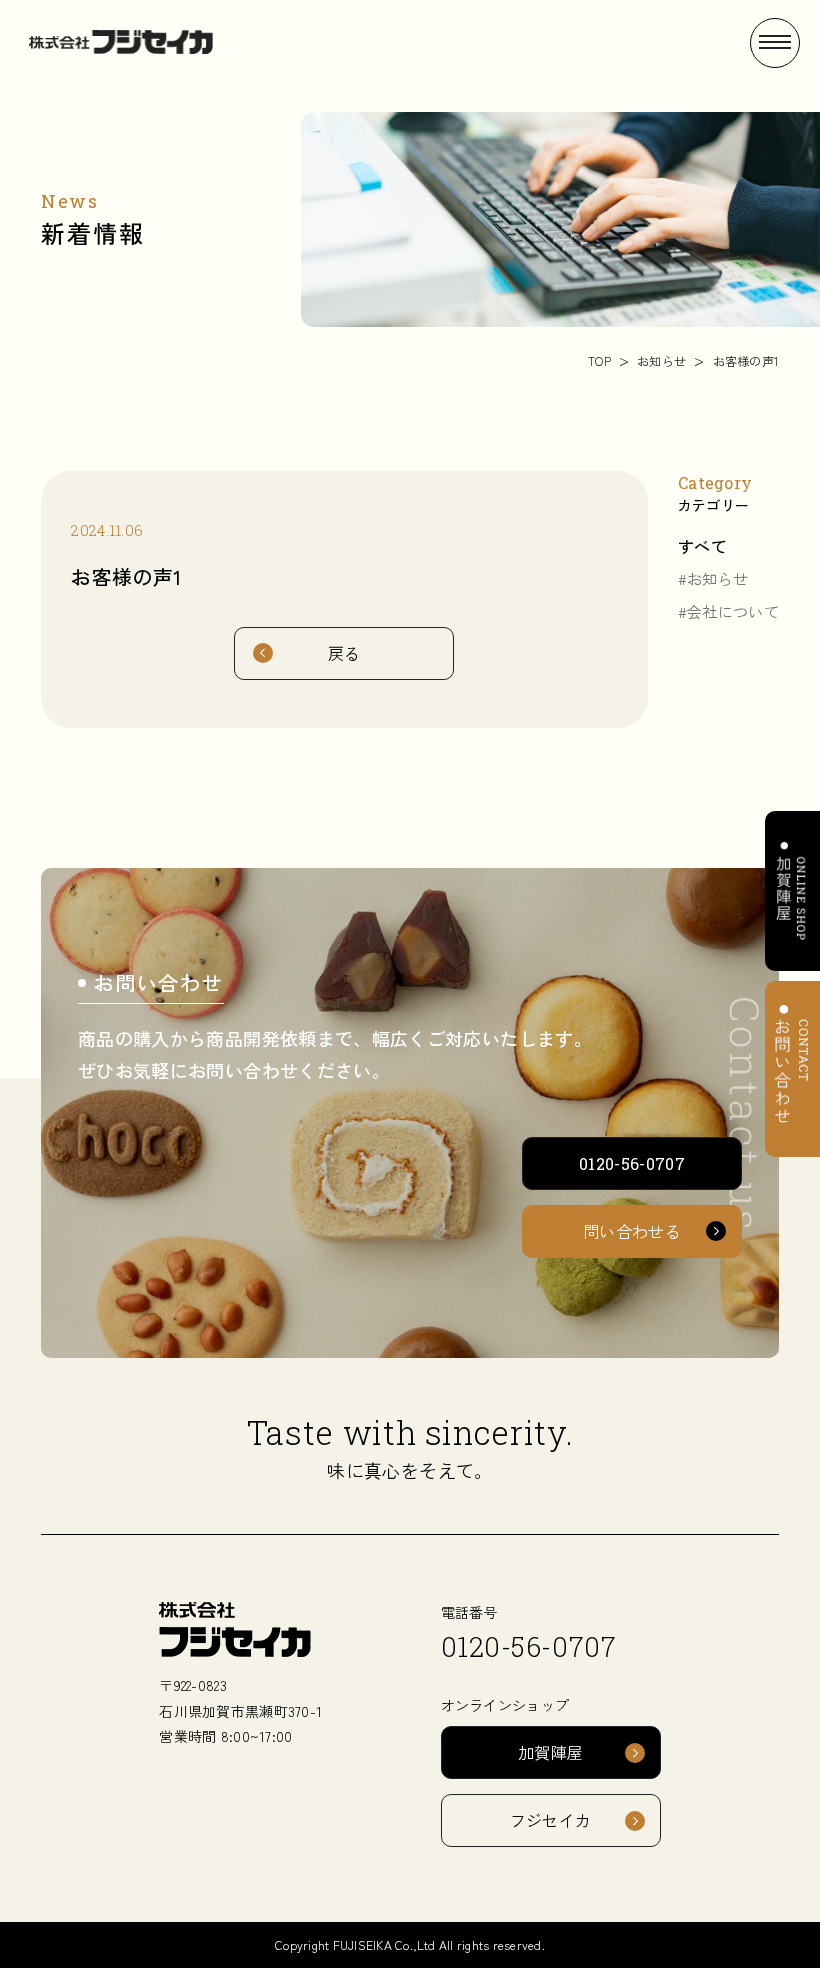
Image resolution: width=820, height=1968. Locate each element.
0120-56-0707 (528, 1646)
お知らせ (661, 360)
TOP (599, 360)
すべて (702, 546)
